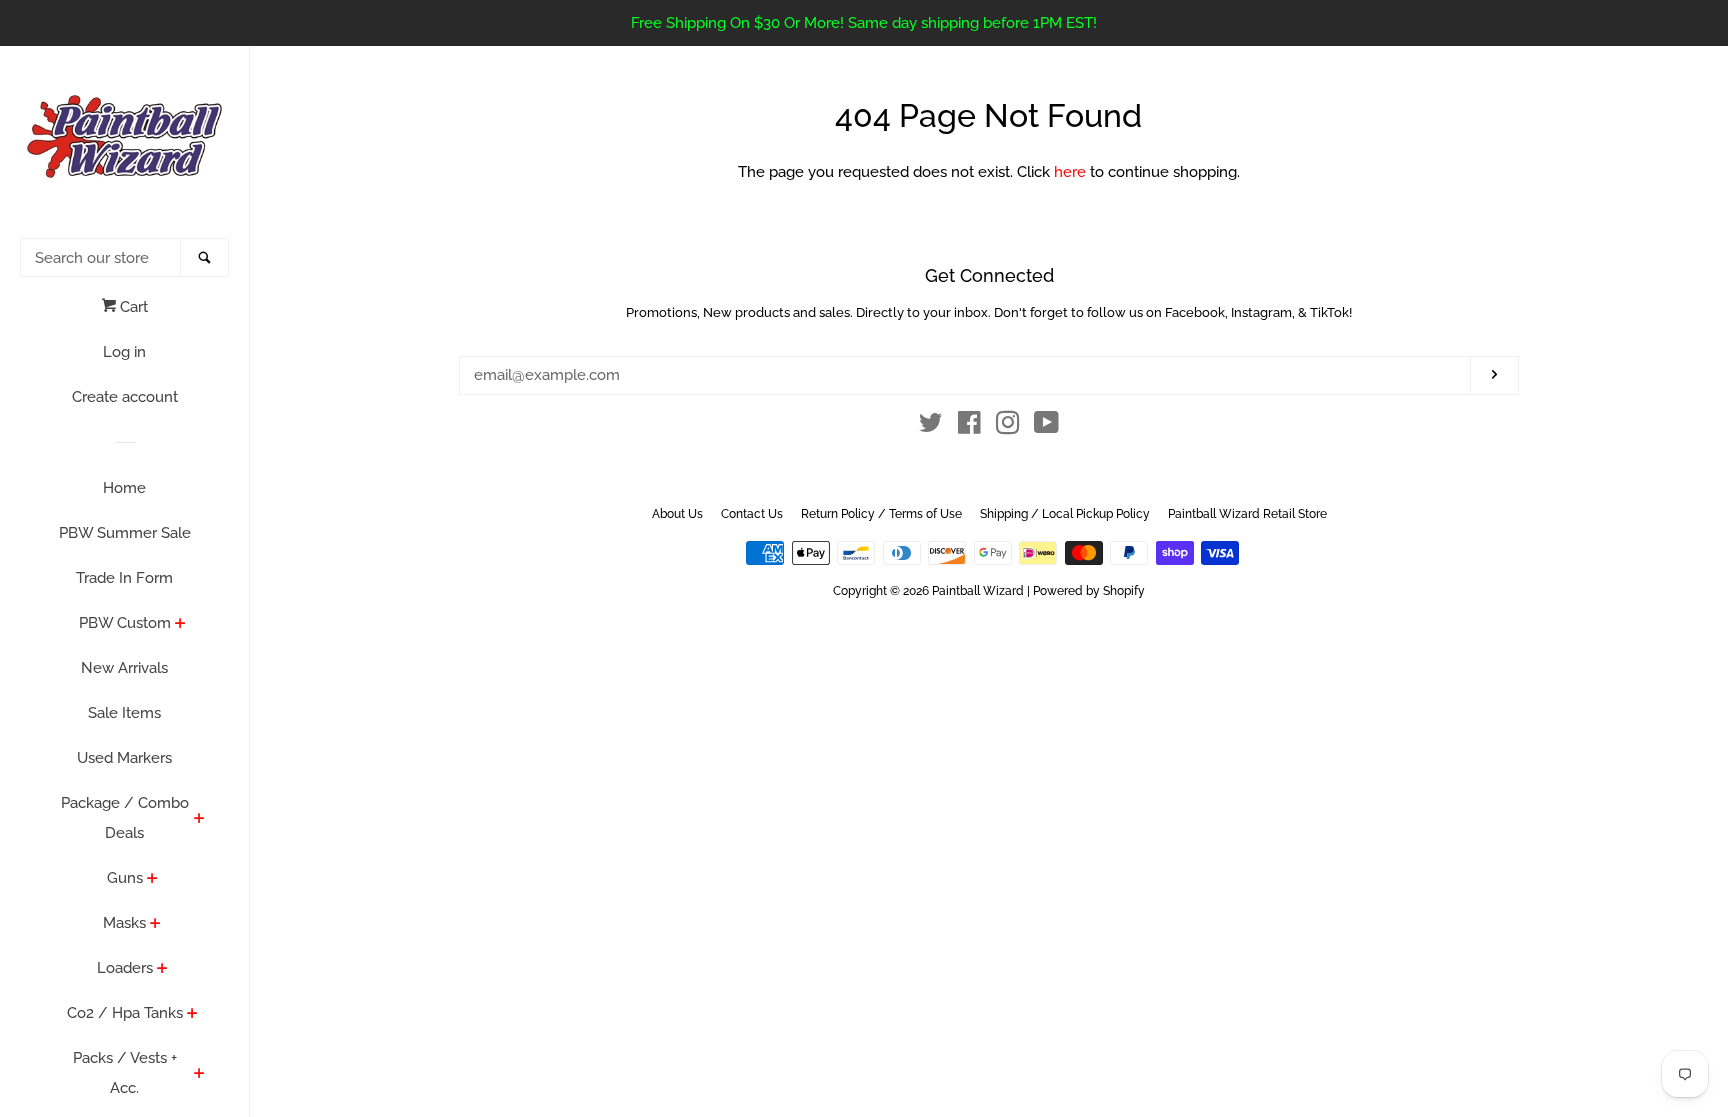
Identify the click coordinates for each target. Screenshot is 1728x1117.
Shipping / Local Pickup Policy (1065, 514)
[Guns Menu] (152, 880)
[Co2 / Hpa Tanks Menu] (192, 1015)
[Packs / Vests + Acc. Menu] (199, 1075)
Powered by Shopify (1089, 591)
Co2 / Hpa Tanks (125, 1013)
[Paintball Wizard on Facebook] (969, 427)
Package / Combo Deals (125, 818)
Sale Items (124, 713)
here (1070, 172)
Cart (132, 307)
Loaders (125, 968)
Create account (125, 397)
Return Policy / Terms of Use (881, 514)
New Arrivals (124, 668)
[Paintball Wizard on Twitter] (931, 427)
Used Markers (124, 758)
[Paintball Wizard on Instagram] (1008, 427)
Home (124, 488)
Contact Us (752, 514)
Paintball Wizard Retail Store (1247, 514)
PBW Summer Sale (125, 533)
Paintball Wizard (978, 591)
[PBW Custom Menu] (180, 625)
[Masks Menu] (155, 925)
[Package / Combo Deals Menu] (199, 820)
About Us (677, 514)
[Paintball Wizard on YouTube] (1046, 427)
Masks (124, 923)
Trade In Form (124, 578)
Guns (125, 878)
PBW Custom (125, 623)
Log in (124, 352)
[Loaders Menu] (162, 970)
